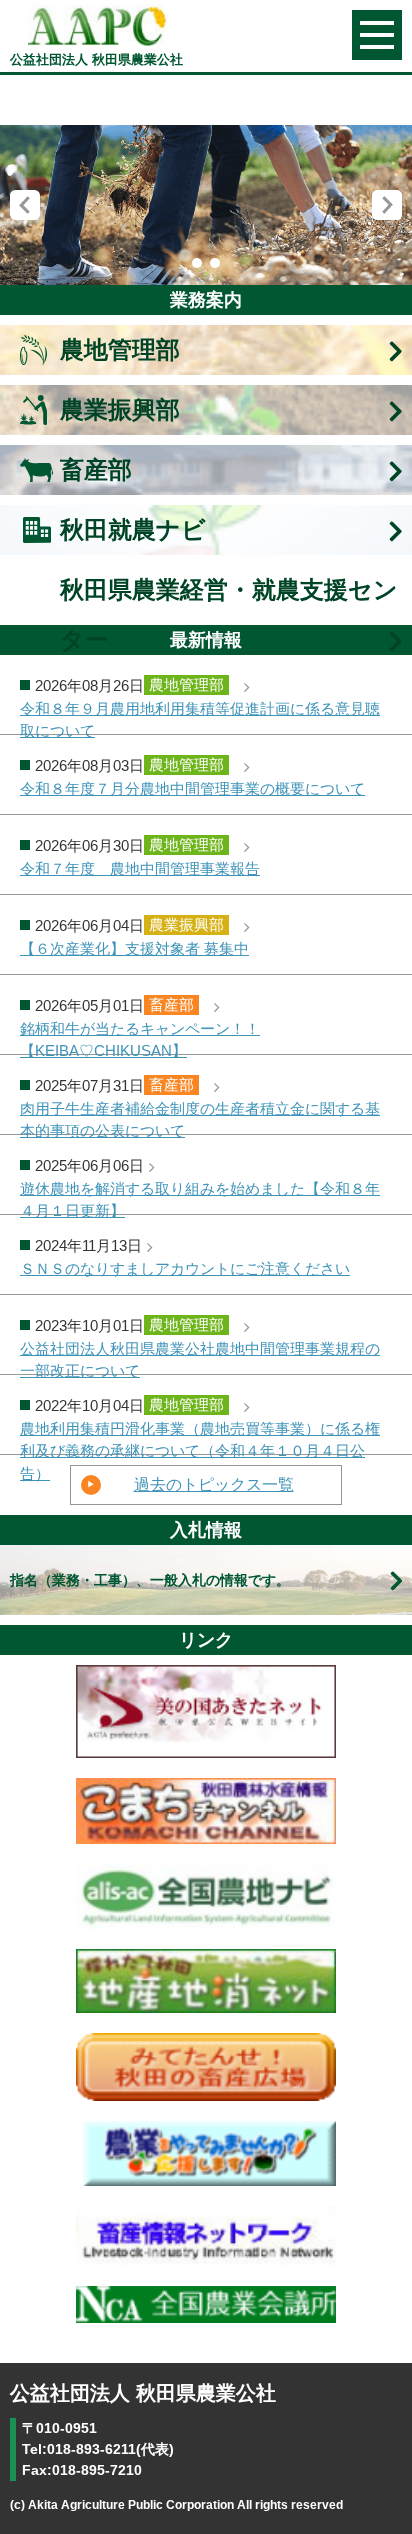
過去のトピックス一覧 (214, 1484)
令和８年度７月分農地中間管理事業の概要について (192, 789)
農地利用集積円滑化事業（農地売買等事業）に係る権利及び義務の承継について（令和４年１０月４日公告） (200, 1437)
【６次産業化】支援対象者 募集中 (134, 949)
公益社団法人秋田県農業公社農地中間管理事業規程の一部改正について (200, 1357)
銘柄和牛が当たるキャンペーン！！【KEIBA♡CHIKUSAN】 (140, 1037)
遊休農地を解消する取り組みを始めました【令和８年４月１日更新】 (200, 1197)
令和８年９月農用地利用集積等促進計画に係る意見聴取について (200, 717)
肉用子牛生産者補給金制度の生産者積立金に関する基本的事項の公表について (200, 1117)
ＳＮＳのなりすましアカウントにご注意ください (185, 1269)
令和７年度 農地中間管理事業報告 (140, 869)
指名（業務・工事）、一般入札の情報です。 (150, 1580)
